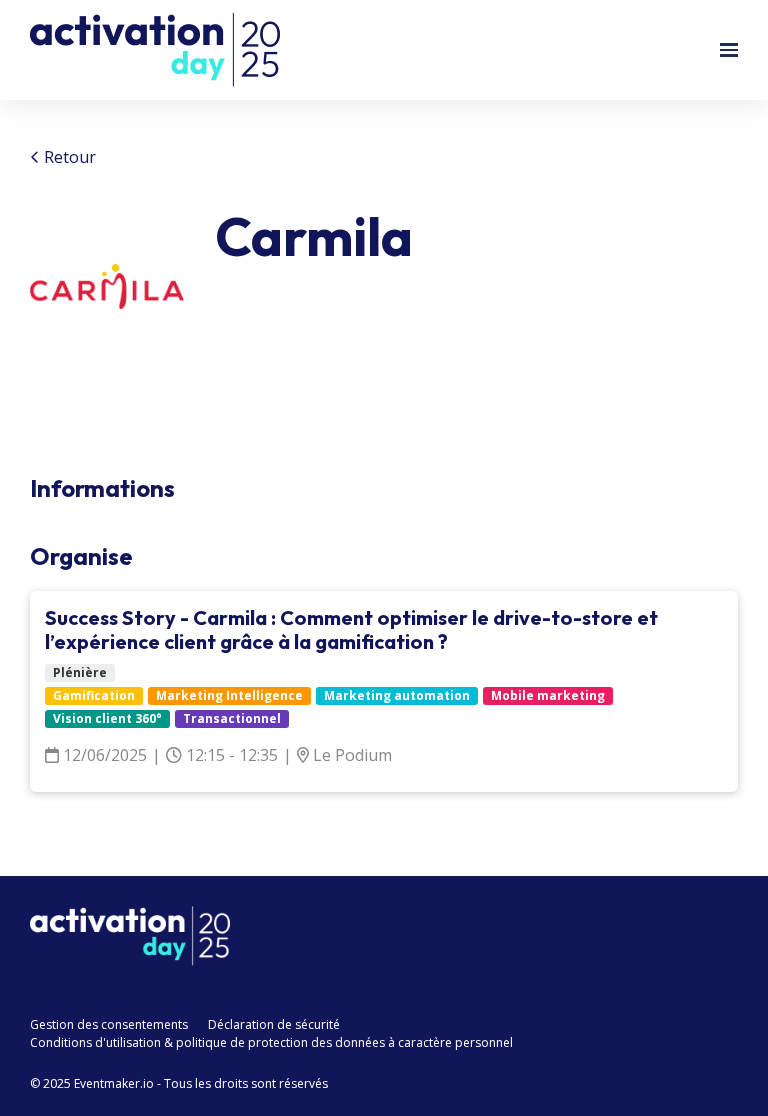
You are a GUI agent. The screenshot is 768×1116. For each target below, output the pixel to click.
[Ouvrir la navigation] (729, 50)
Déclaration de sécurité (274, 1024)
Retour (68, 157)
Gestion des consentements (109, 1024)
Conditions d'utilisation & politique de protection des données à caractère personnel (271, 1042)
